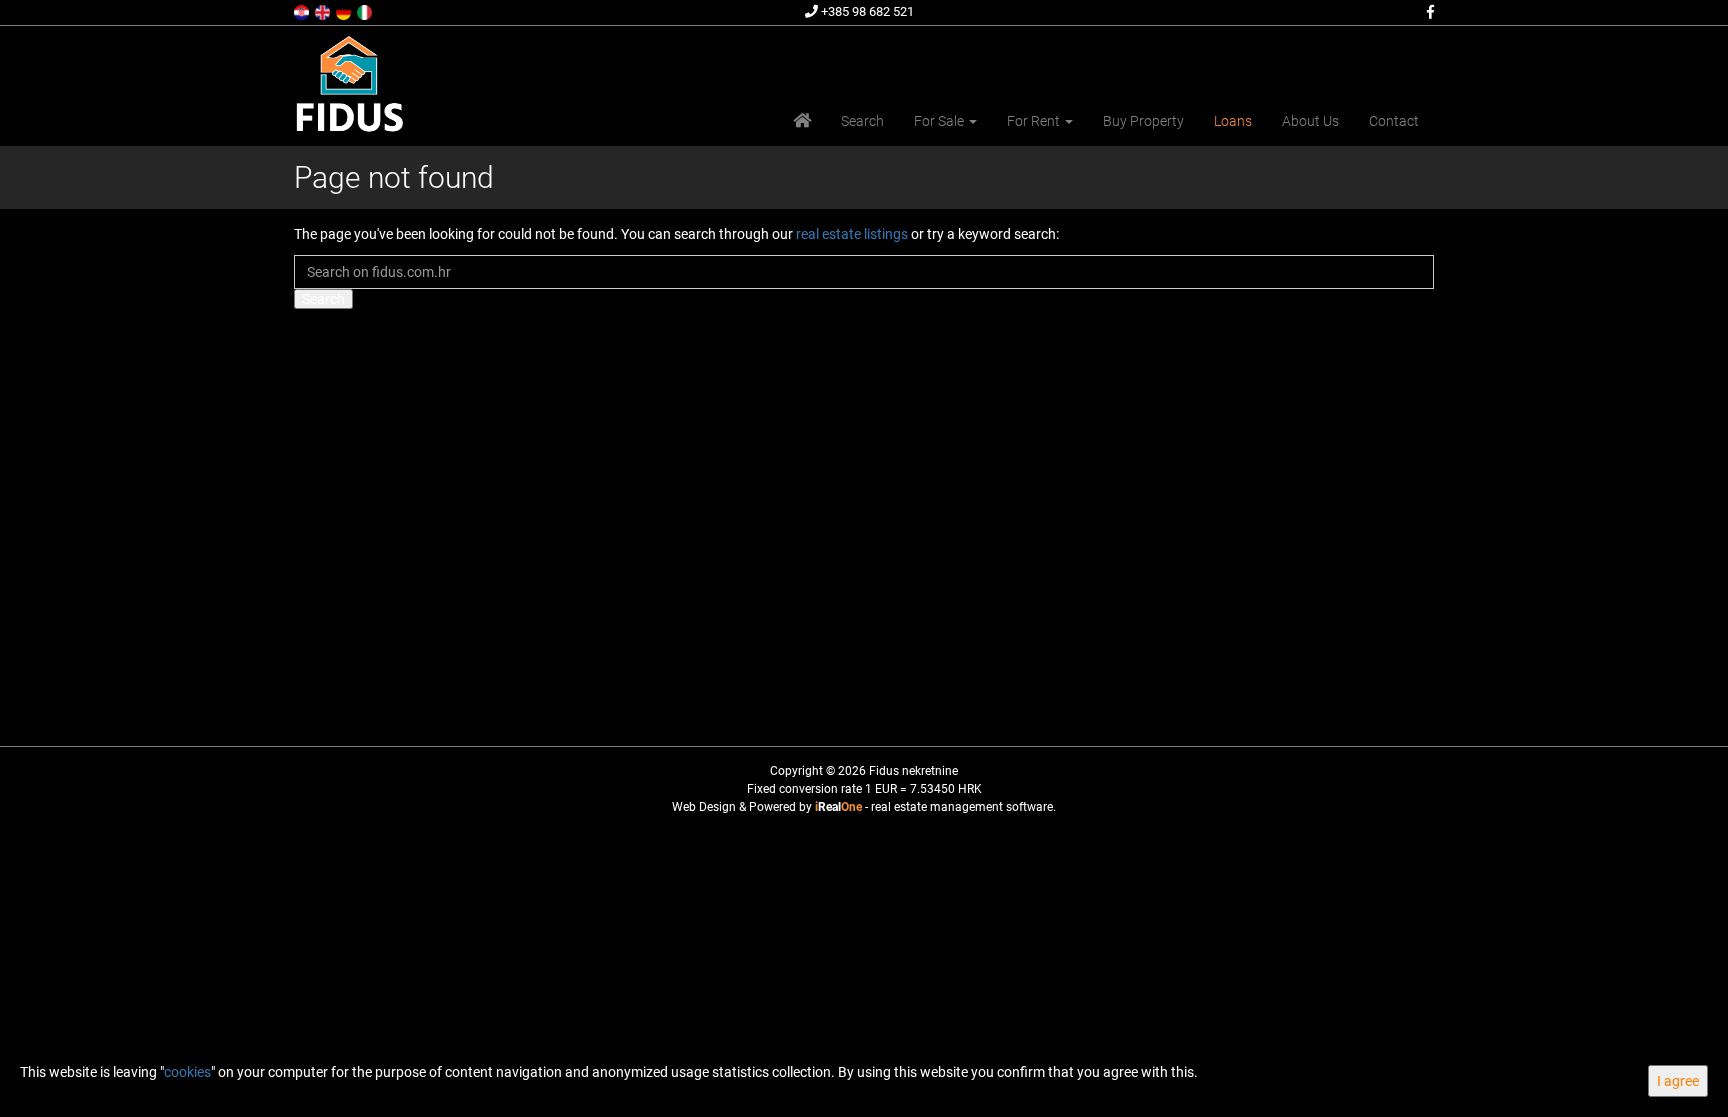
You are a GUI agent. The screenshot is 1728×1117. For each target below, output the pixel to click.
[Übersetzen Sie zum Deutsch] (345, 11)
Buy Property (1143, 121)
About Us (1310, 121)
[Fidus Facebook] (1429, 12)
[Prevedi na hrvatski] (303, 11)
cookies (187, 1072)
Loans (1233, 121)
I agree (1678, 1081)
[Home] (802, 121)
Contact (1394, 121)
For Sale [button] (940, 121)
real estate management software (962, 807)
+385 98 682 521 (866, 11)
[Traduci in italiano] (366, 11)
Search (862, 121)
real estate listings (852, 234)
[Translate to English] (324, 11)
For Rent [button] (1035, 121)
